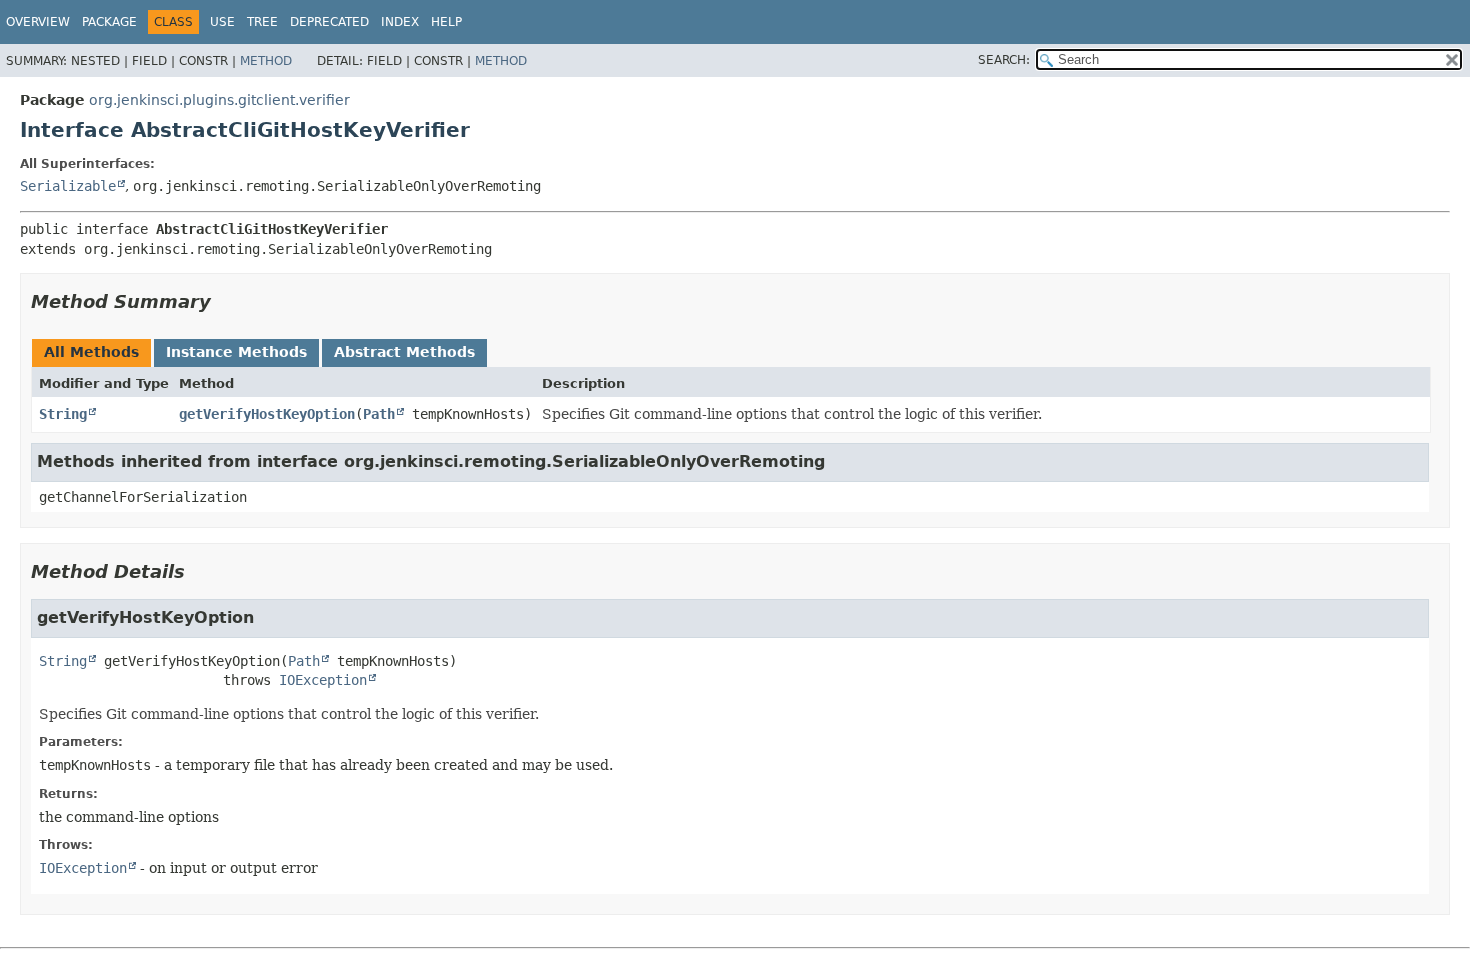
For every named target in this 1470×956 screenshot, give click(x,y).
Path (379, 414)
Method (266, 61)
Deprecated (329, 22)
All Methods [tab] (91, 352)
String (63, 414)
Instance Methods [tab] (236, 352)
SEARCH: (1004, 60)
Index (400, 22)
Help (446, 22)
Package (109, 22)
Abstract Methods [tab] (404, 352)
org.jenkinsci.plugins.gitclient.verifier (219, 100)
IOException (323, 680)
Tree (262, 22)
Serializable (68, 186)
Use (222, 22)
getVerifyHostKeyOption (267, 414)
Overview (38, 22)
